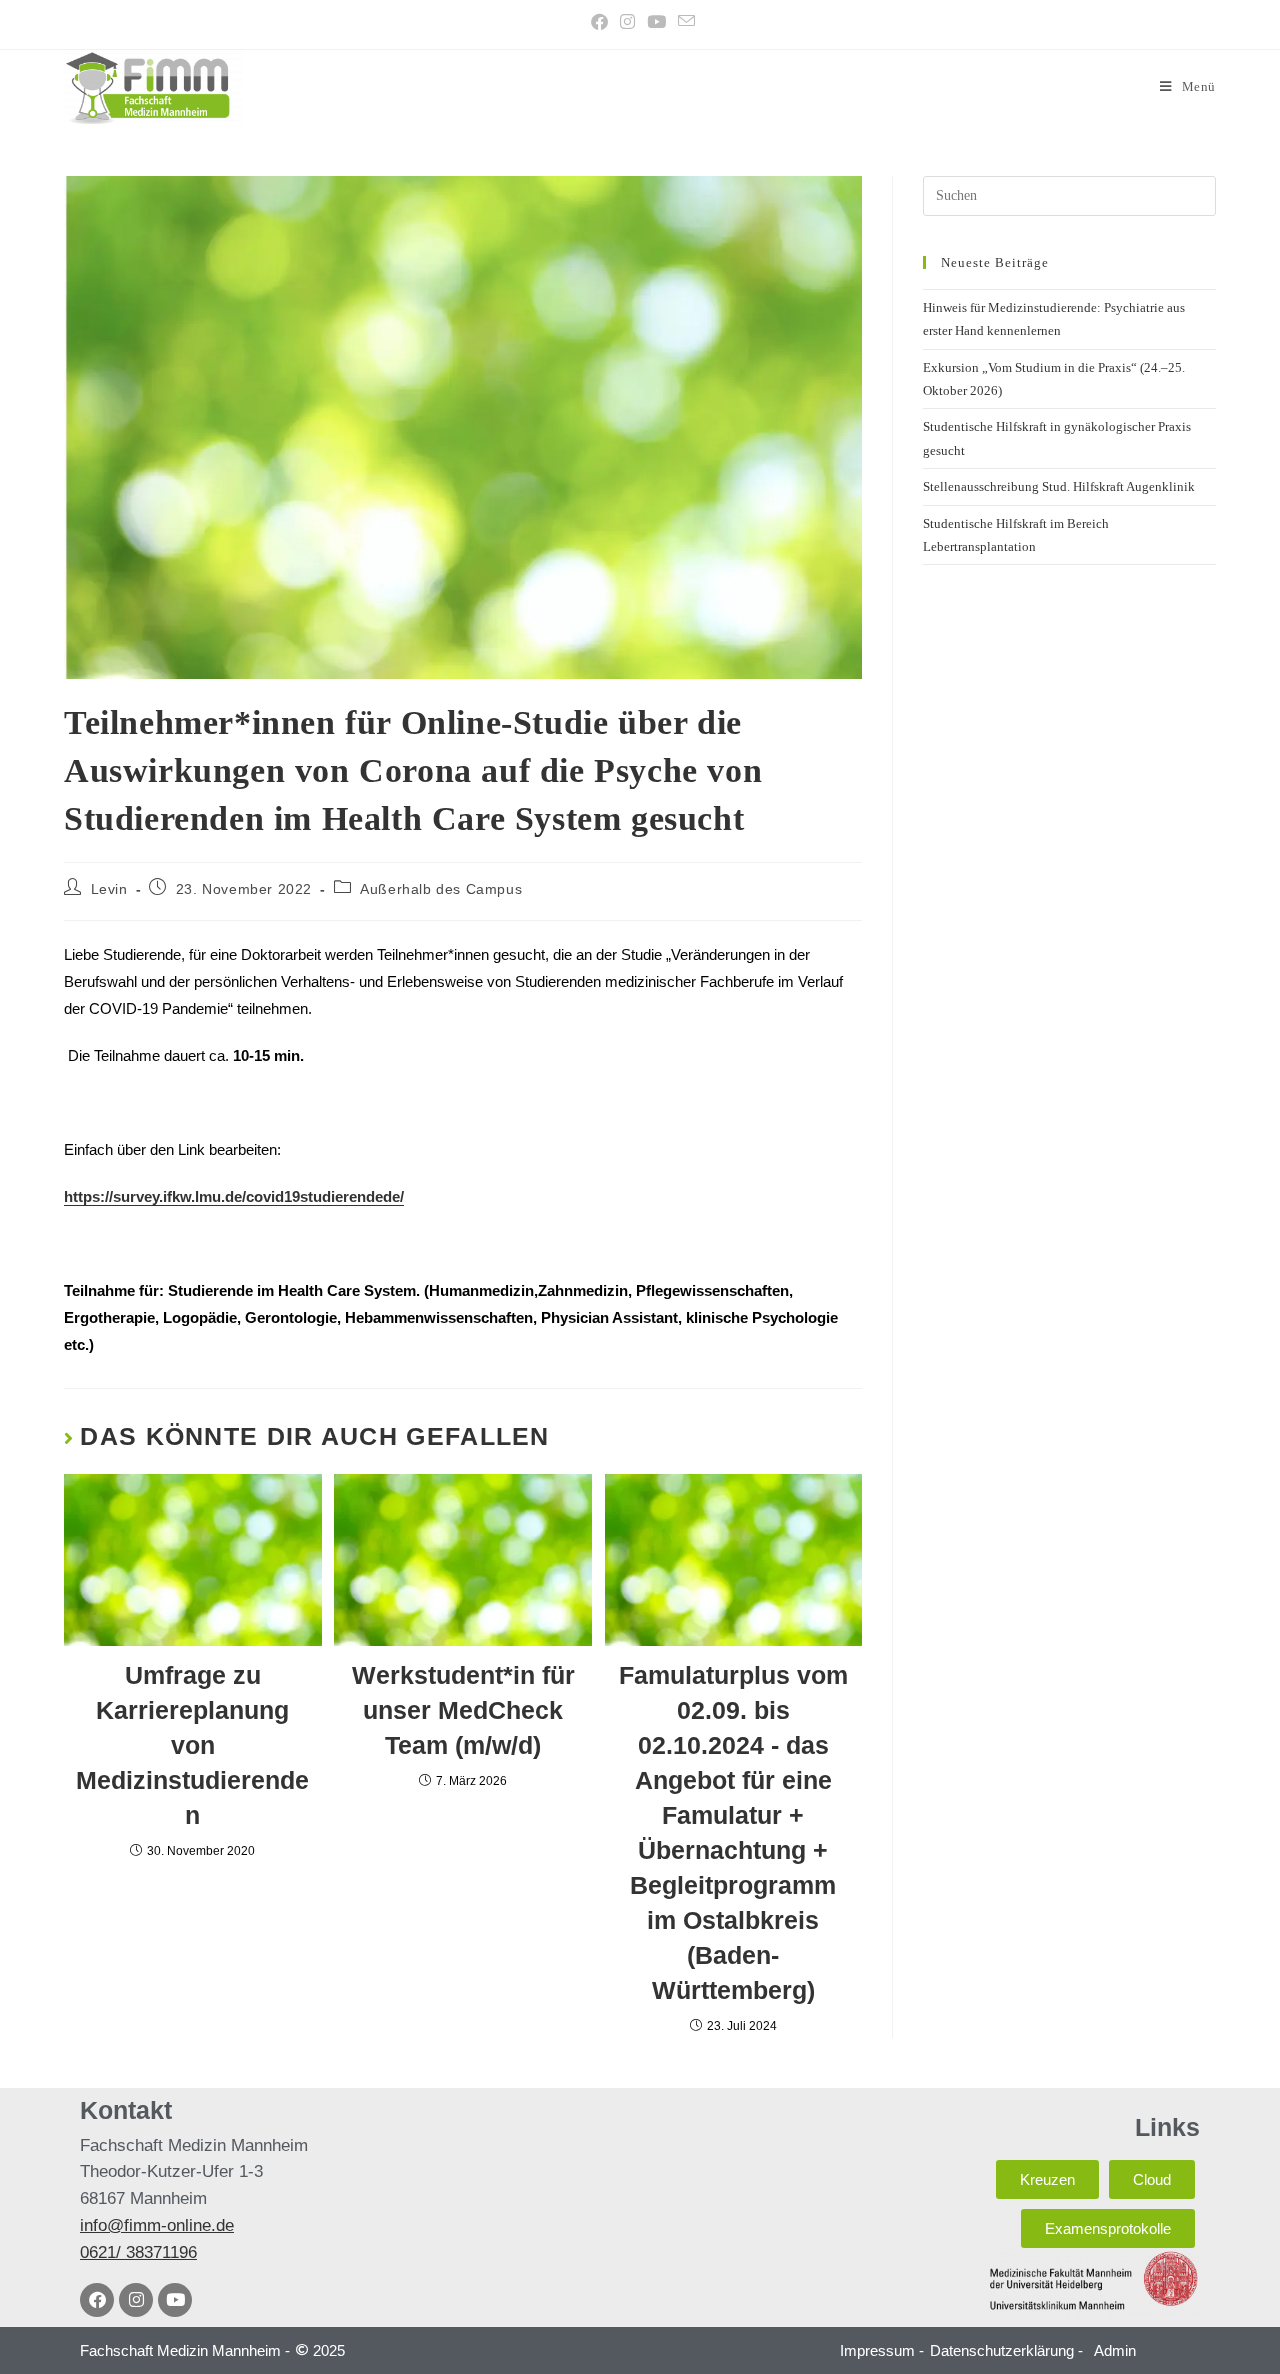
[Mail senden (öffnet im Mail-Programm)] (683, 22)
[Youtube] (175, 2300)
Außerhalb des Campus (441, 889)
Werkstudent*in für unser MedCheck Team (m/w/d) (463, 1710)
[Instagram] (136, 2300)
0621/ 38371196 (138, 2252)
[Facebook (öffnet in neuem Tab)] (599, 22)
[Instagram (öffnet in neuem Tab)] (627, 22)
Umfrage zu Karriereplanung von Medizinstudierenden (192, 1745)
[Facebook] (97, 2300)
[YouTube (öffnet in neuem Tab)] (656, 22)
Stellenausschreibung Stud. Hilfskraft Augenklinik (1059, 486)
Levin (109, 889)
